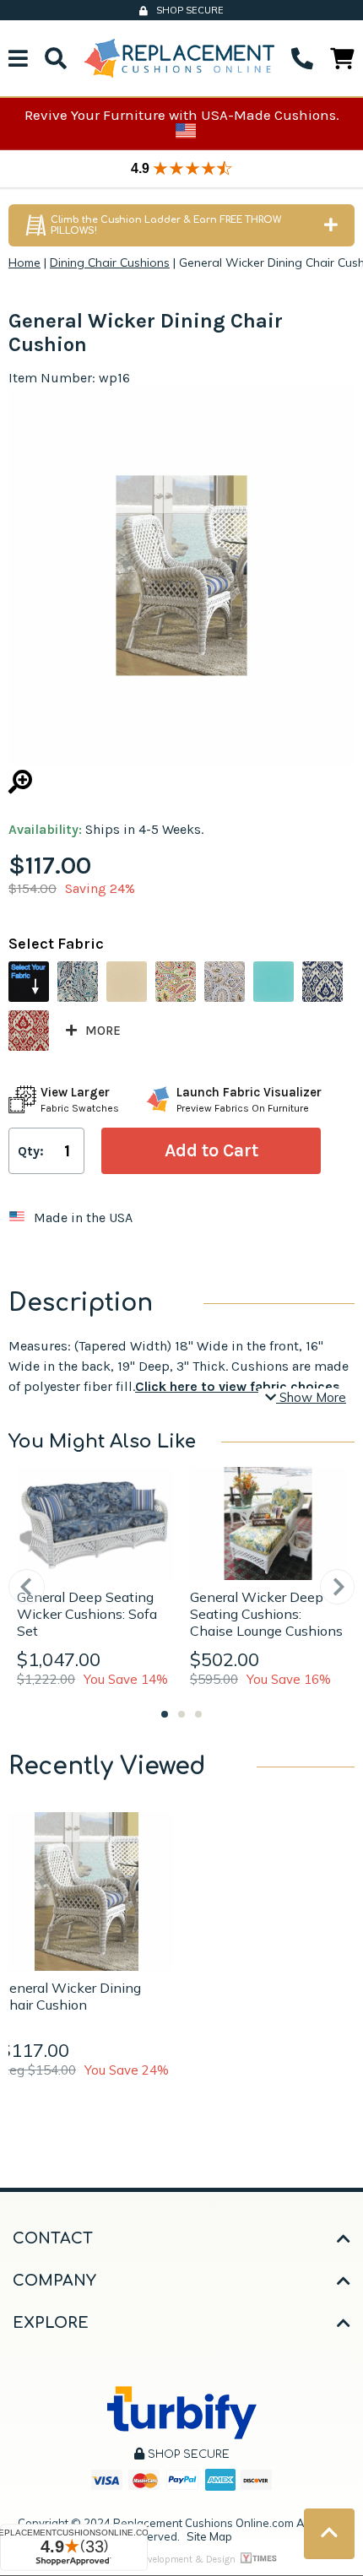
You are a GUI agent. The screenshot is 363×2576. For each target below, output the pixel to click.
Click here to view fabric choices (238, 1386)
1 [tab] (165, 1714)
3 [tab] (198, 1714)
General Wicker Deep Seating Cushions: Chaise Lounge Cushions (266, 1614)
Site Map (209, 2536)
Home (24, 262)
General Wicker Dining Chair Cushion (70, 1996)
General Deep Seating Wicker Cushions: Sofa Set (87, 1614)
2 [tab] (181, 1714)
